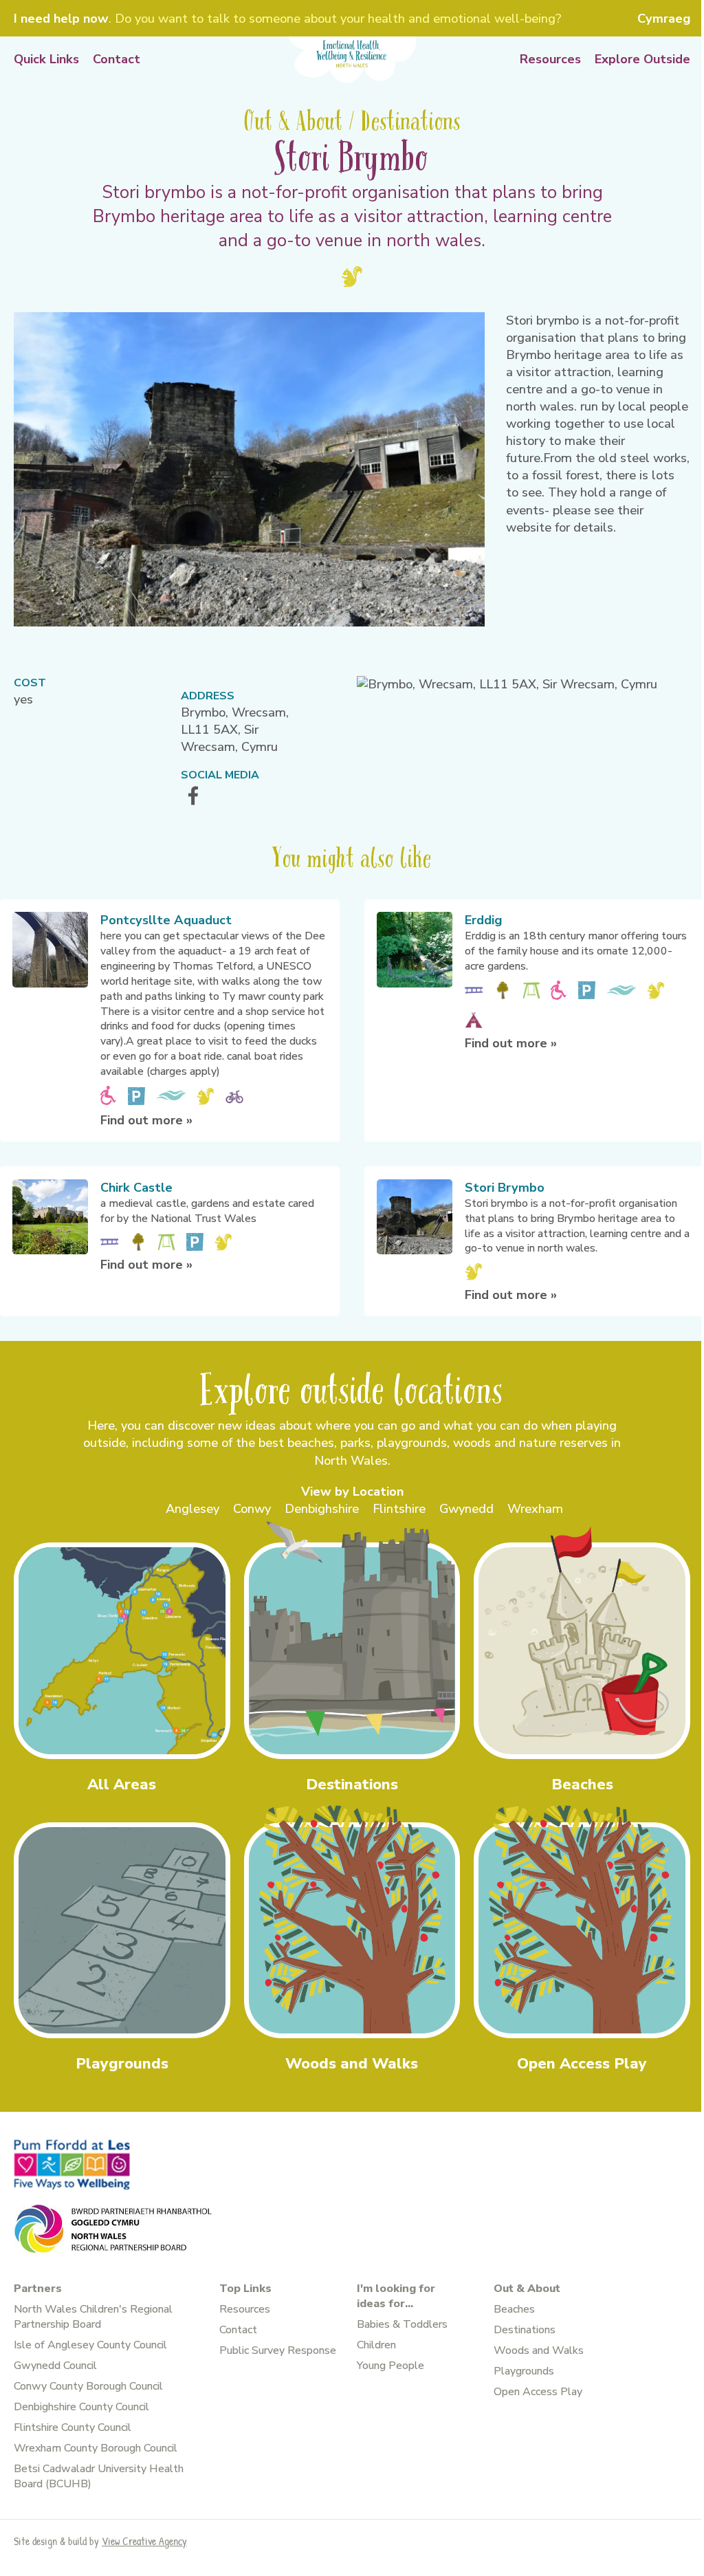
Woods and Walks (539, 2350)
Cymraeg (664, 19)
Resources (550, 59)
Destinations (525, 2330)
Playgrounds (524, 2371)
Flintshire (399, 1509)
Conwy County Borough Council (88, 2386)
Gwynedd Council (55, 2366)
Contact (117, 59)
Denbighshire (322, 1509)
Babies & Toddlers (402, 2324)
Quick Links (46, 59)
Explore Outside (642, 59)
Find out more (146, 1120)
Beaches (514, 2309)
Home (352, 60)
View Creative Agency (144, 2541)
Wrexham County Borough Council (96, 2448)
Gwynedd (466, 1509)
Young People (390, 2366)
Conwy (252, 1509)
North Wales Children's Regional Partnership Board (93, 2317)
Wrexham (535, 1509)
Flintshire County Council (73, 2427)
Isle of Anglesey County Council (90, 2345)
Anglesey (192, 1509)
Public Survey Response (278, 2350)
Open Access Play (538, 2392)
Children (376, 2345)
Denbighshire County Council (81, 2407)
